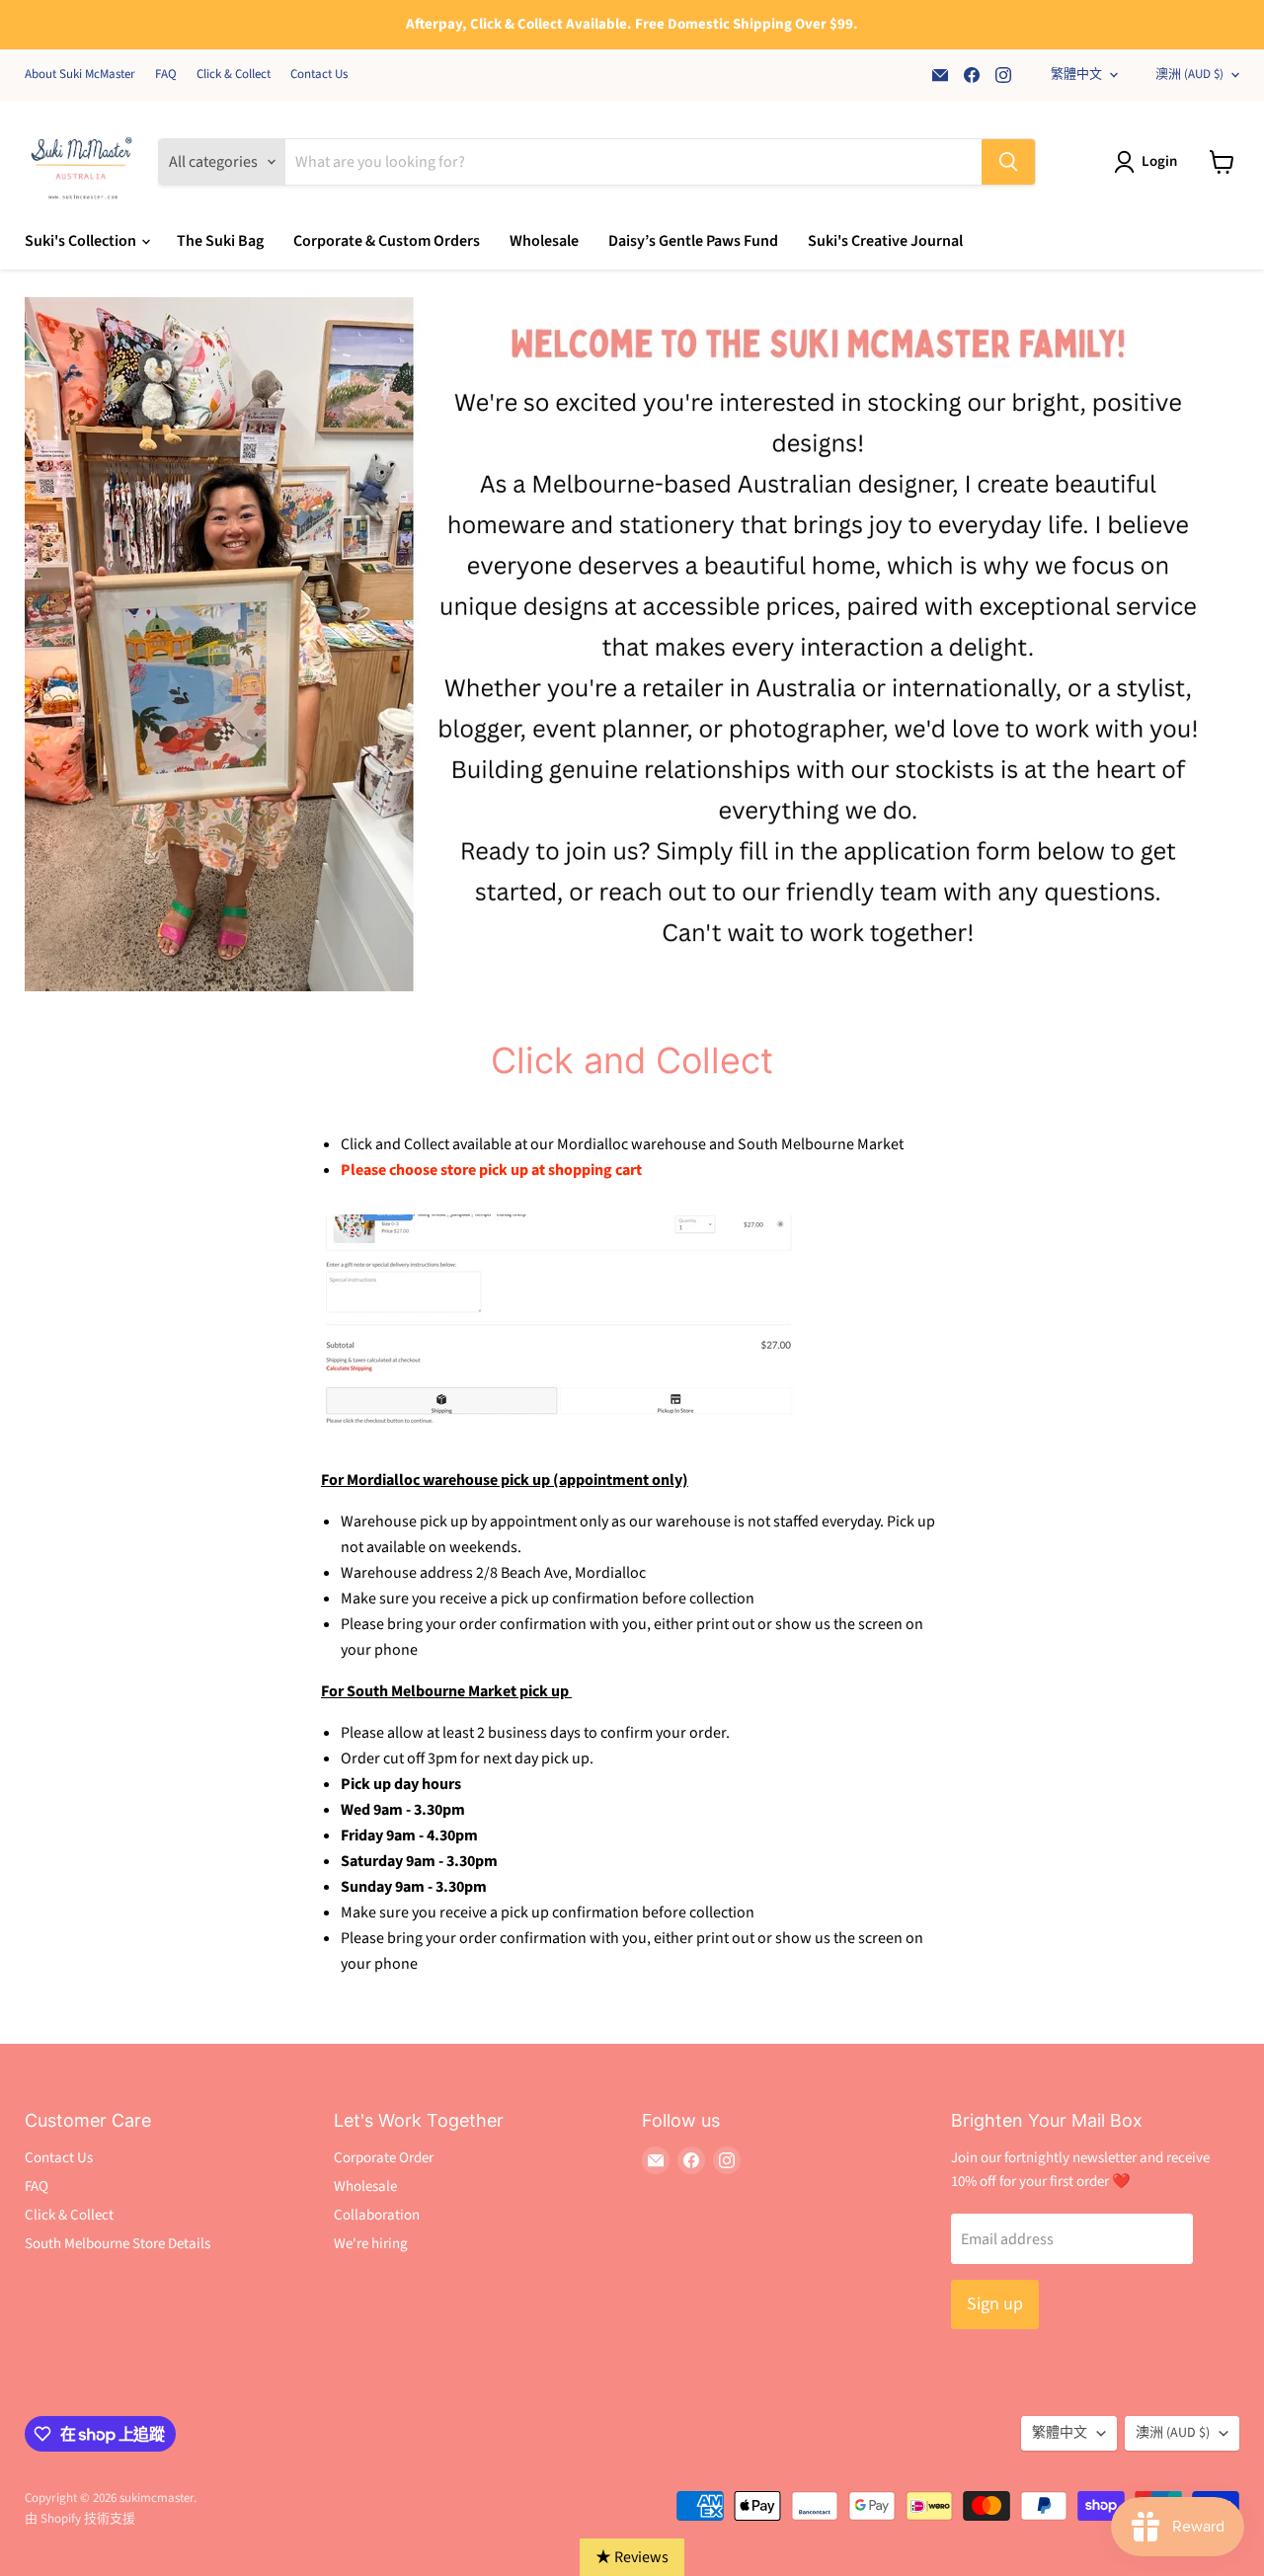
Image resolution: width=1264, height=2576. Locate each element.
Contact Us (319, 75)
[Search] (1008, 162)
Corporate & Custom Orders (387, 241)
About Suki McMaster (80, 75)
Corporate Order (384, 2158)
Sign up (995, 2304)
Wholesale (544, 241)
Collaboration (377, 2215)
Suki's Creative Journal (885, 241)
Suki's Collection (82, 241)
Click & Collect (234, 75)
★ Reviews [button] (632, 2557)
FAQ (166, 75)
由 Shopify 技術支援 (80, 2519)
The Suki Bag (220, 241)
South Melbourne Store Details (118, 2244)
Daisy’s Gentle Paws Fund (693, 241)
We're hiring (371, 2244)
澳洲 (1189, 74)
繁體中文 (1076, 74)
